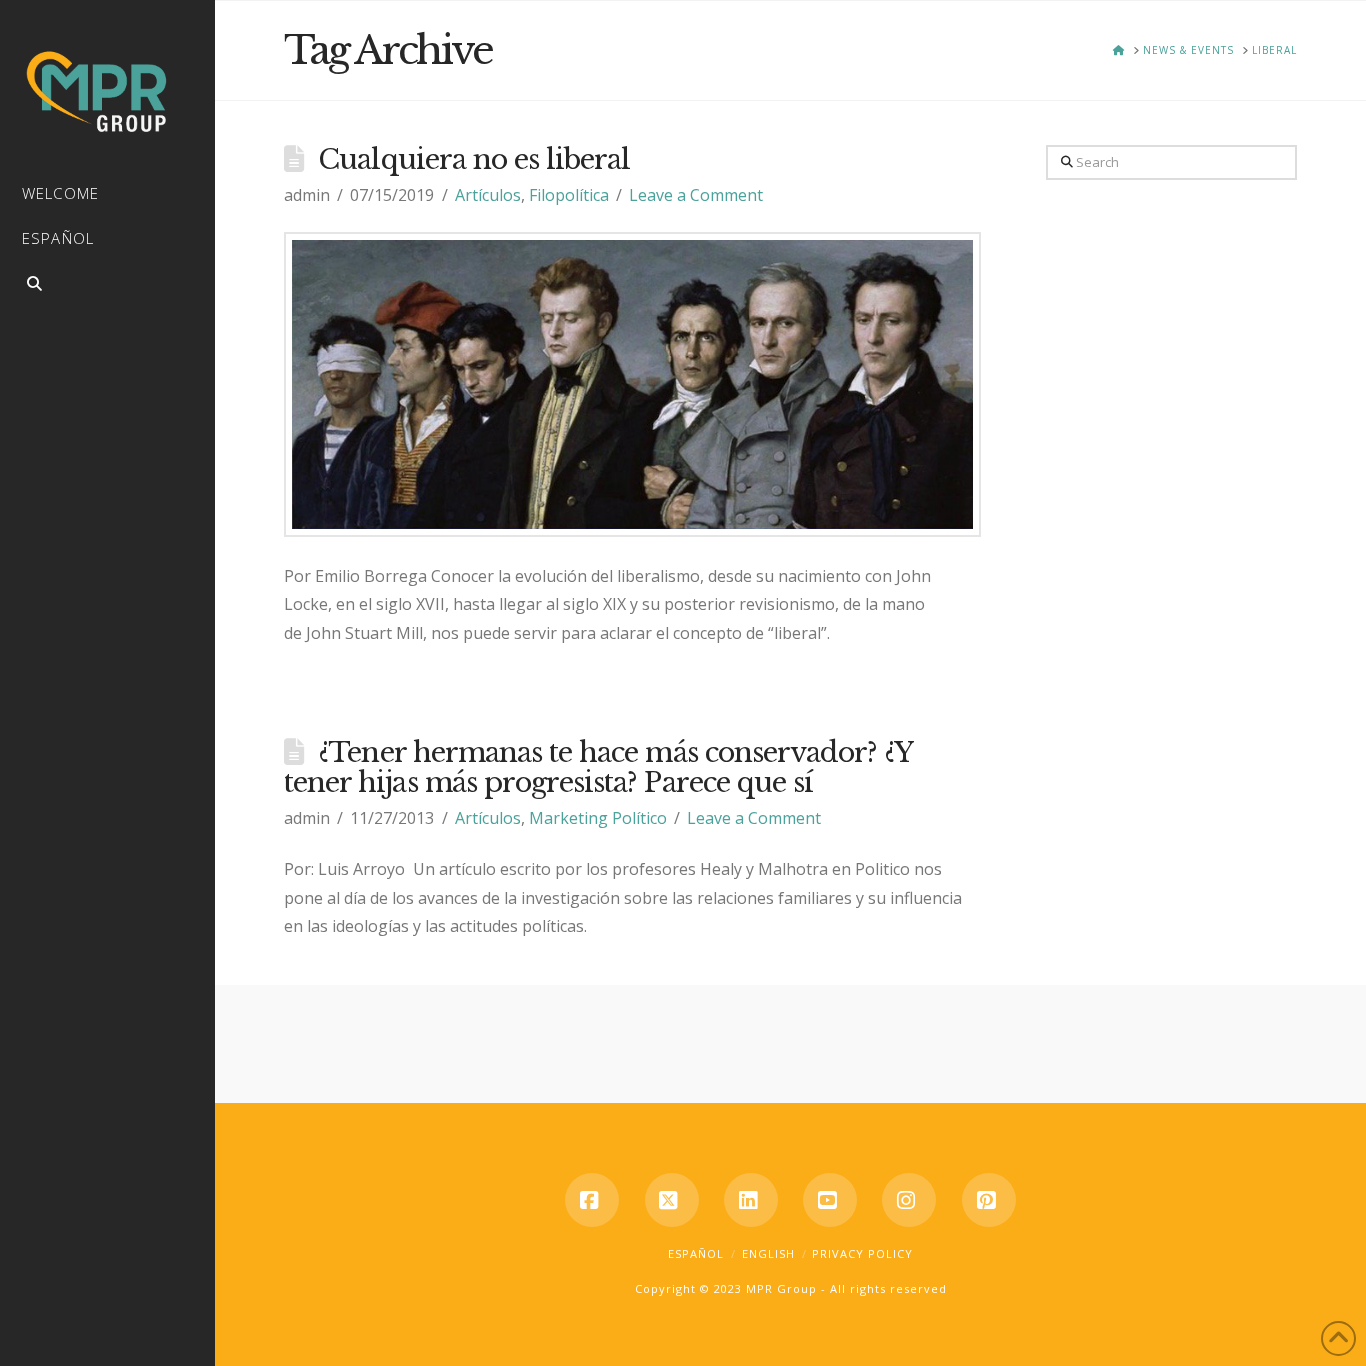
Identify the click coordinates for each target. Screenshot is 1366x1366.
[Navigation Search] (107, 286)
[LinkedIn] (751, 1200)
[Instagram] (909, 1200)
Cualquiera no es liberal (474, 159)
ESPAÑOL (696, 1253)
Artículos (488, 195)
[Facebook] (592, 1200)
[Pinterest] (989, 1200)
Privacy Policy (862, 1253)
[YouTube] (830, 1200)
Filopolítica (569, 195)
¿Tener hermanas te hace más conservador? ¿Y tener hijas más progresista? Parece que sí (598, 767)
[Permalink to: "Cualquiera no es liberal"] (632, 384)
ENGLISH (768, 1253)
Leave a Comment (696, 195)
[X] (672, 1200)
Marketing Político (598, 818)
